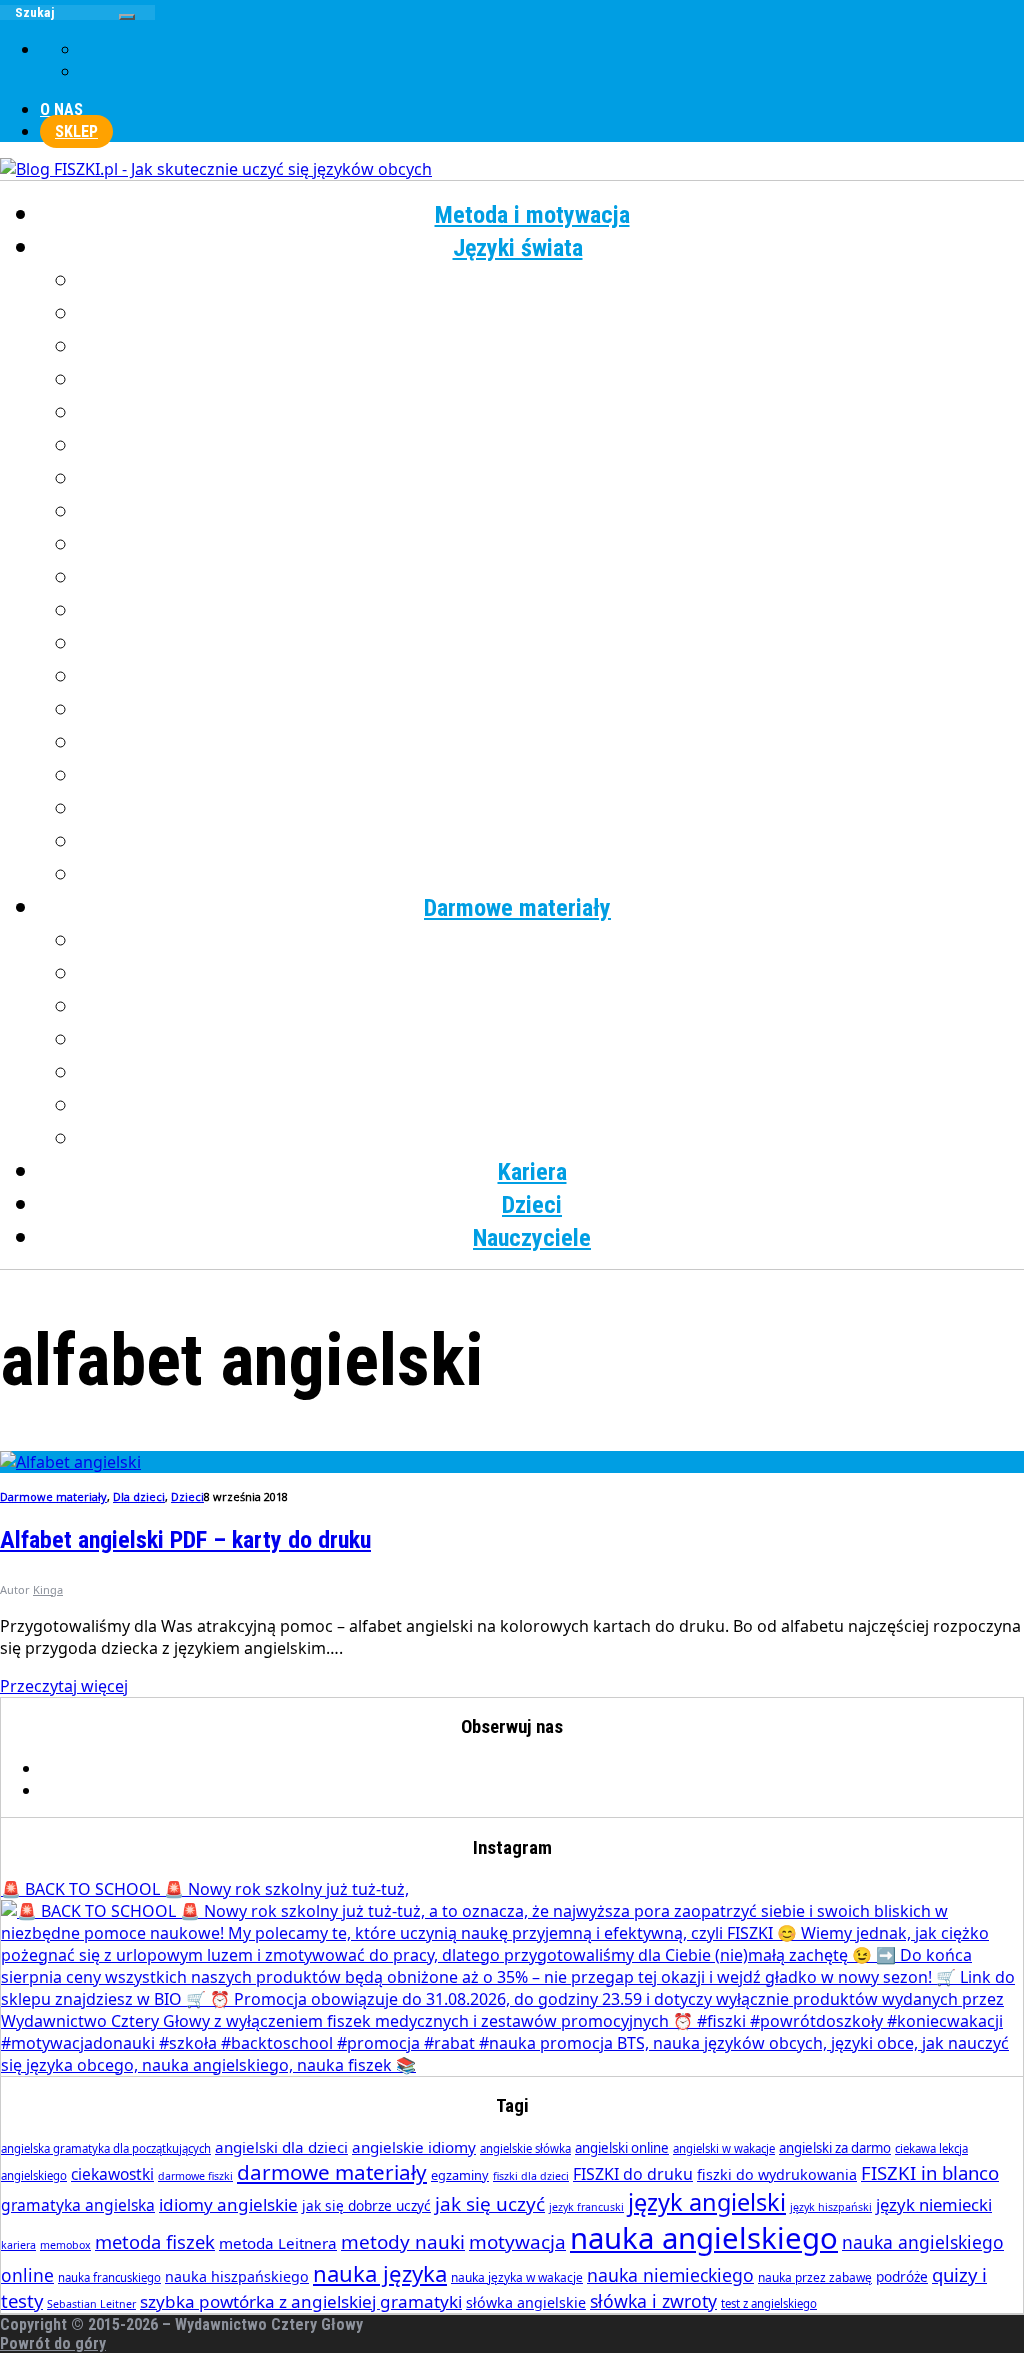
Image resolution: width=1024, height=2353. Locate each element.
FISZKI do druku (633, 2174)
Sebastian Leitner (91, 2304)
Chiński (552, 314)
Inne (552, 875)
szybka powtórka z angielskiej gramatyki (301, 2301)
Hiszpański (552, 413)
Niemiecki (552, 578)
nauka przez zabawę (815, 2277)
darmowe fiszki (195, 2176)
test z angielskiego (769, 2303)
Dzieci (532, 1205)
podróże (902, 2276)
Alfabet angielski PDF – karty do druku (185, 1540)
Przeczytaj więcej (64, 1686)
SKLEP (76, 131)
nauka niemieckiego (670, 2275)
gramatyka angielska (78, 2205)
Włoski (552, 842)
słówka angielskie (526, 2302)
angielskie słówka (525, 2148)
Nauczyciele (532, 1238)
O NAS (61, 109)
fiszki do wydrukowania (777, 2174)
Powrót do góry (53, 2343)
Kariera (532, 1172)
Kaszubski (552, 479)
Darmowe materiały (517, 908)
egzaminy (460, 2175)
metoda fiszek (155, 2241)
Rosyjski (552, 710)
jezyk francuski (586, 2207)
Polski (552, 644)
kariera (18, 2245)
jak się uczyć (490, 2204)
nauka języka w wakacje (517, 2277)
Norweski (552, 611)
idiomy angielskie (228, 2204)
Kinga (48, 1589)
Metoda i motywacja (532, 215)
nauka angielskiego (704, 2238)
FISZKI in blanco (930, 2172)
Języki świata (518, 248)
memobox (65, 2245)
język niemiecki (934, 2204)
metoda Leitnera (278, 2243)
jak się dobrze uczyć (366, 2205)
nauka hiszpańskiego (237, 2276)
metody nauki (403, 2242)
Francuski (552, 347)
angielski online (622, 2148)
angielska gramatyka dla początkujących (106, 2148)
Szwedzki (552, 743)
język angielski (707, 2202)
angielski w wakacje (724, 2148)
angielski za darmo (835, 2148)
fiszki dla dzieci (531, 2176)
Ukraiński (552, 776)
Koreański (552, 512)
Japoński (552, 446)
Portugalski (552, 677)
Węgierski (552, 809)
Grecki (552, 380)
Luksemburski (552, 545)
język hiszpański (831, 2207)
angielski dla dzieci (281, 2147)
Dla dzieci (552, 1139)
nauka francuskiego (109, 2277)
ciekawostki (112, 2174)
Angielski (552, 281)
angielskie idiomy (414, 2147)
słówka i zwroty (653, 2301)
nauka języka (380, 2273)
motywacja (517, 2242)
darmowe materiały (332, 2172)
